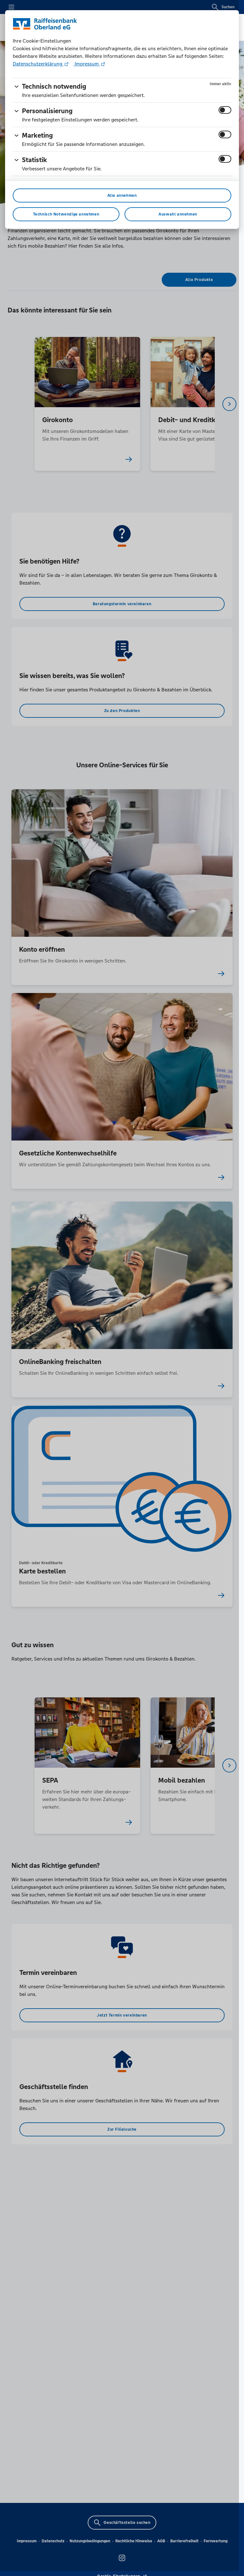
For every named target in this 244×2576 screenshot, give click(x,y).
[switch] (225, 110)
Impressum (87, 64)
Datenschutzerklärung (38, 64)
